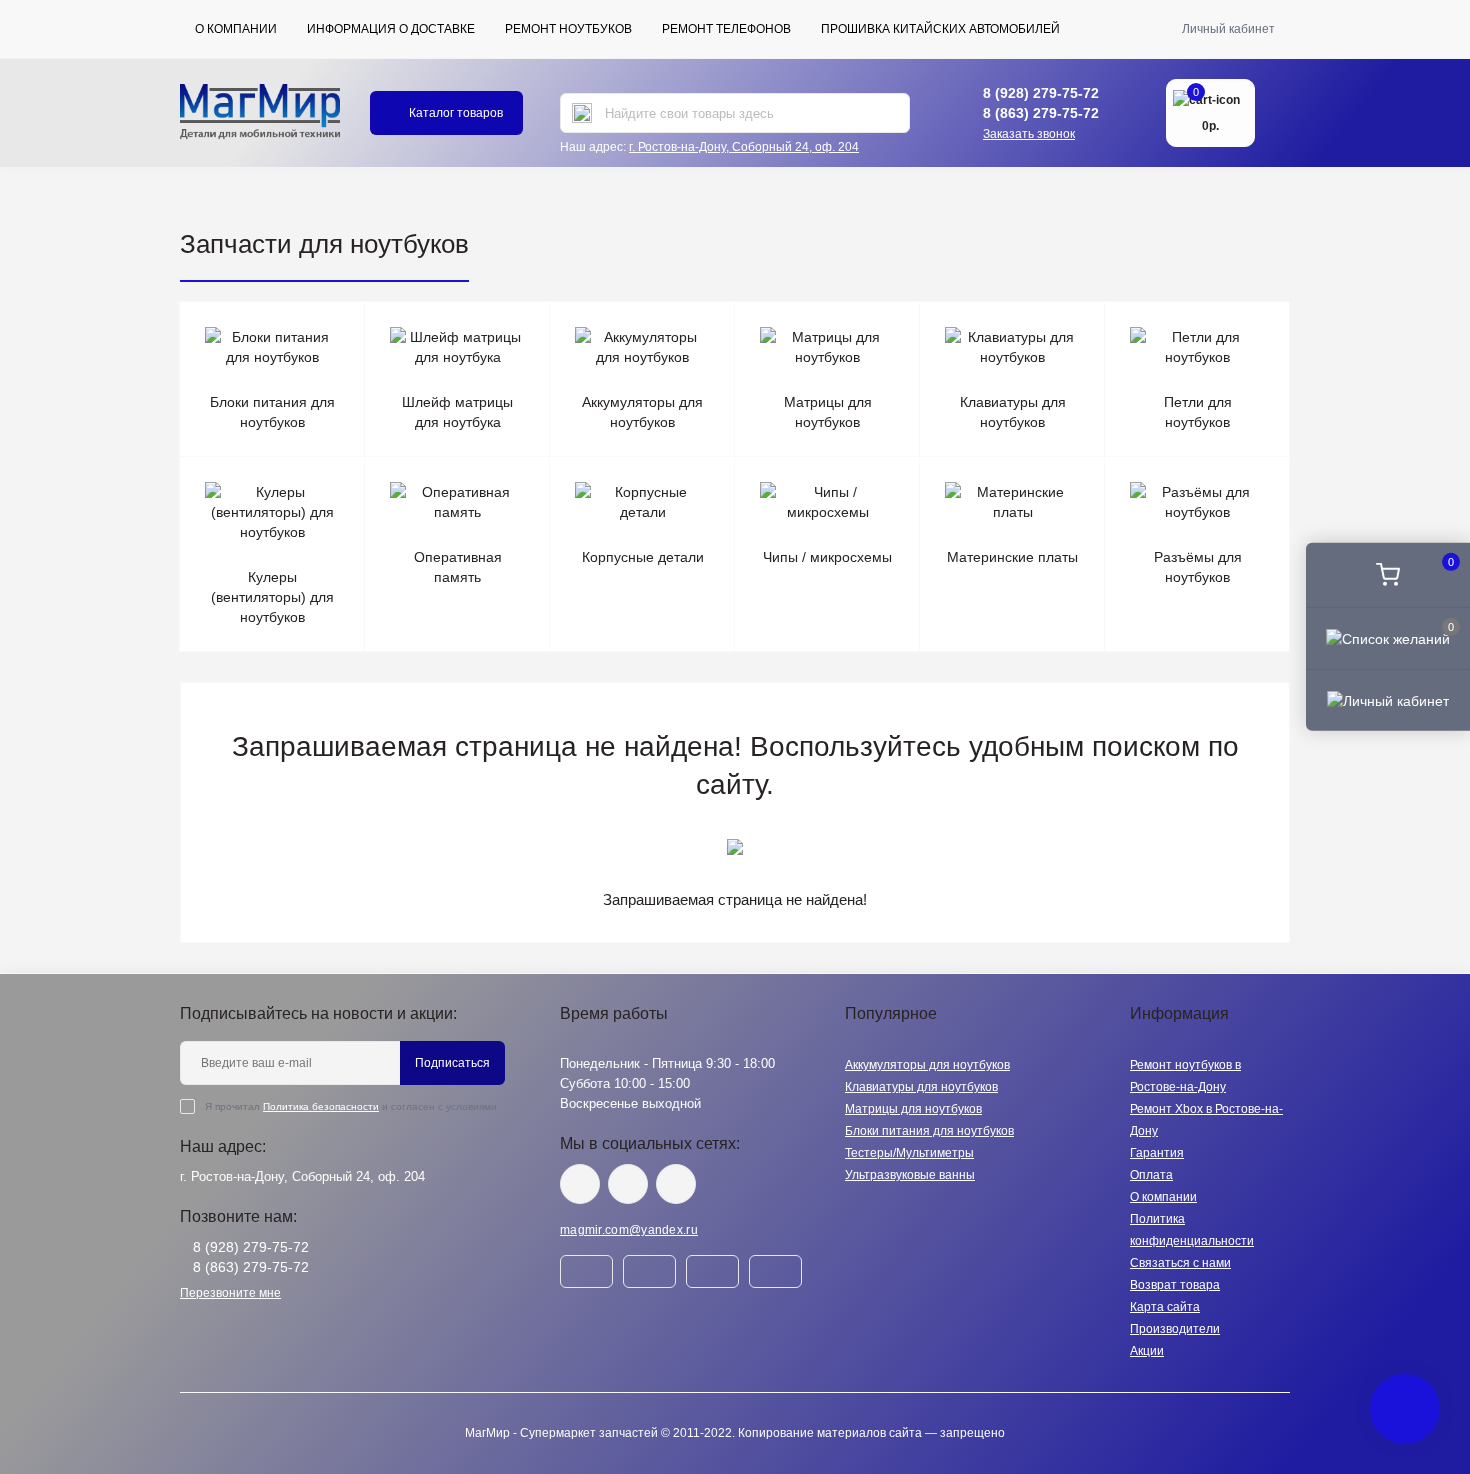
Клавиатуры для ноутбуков (921, 1087)
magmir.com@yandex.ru (629, 1230)
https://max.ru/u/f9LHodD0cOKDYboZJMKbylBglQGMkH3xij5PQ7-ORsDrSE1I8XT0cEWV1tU (676, 1184)
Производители (1175, 1329)
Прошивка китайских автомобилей (940, 29)
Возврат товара (1175, 1285)
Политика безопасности (321, 1106)
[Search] (582, 113)
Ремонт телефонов (726, 29)
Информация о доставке (391, 29)
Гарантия (1157, 1153)
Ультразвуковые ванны (910, 1175)
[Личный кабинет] (1388, 700)
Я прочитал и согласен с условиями (351, 1106)
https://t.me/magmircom (628, 1184)
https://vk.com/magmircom (580, 1184)
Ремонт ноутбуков (568, 29)
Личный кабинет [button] (1228, 29)
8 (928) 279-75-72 (1041, 93)
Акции (1147, 1351)
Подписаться (452, 1063)
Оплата (1151, 1175)
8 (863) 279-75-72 (1041, 113)
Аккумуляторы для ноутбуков (927, 1065)
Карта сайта (1165, 1307)
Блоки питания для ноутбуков (929, 1131)
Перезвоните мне (230, 1293)
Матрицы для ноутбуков (913, 1109)
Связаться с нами (1180, 1263)
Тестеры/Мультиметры (909, 1153)
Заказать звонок (1029, 134)
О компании (236, 29)
